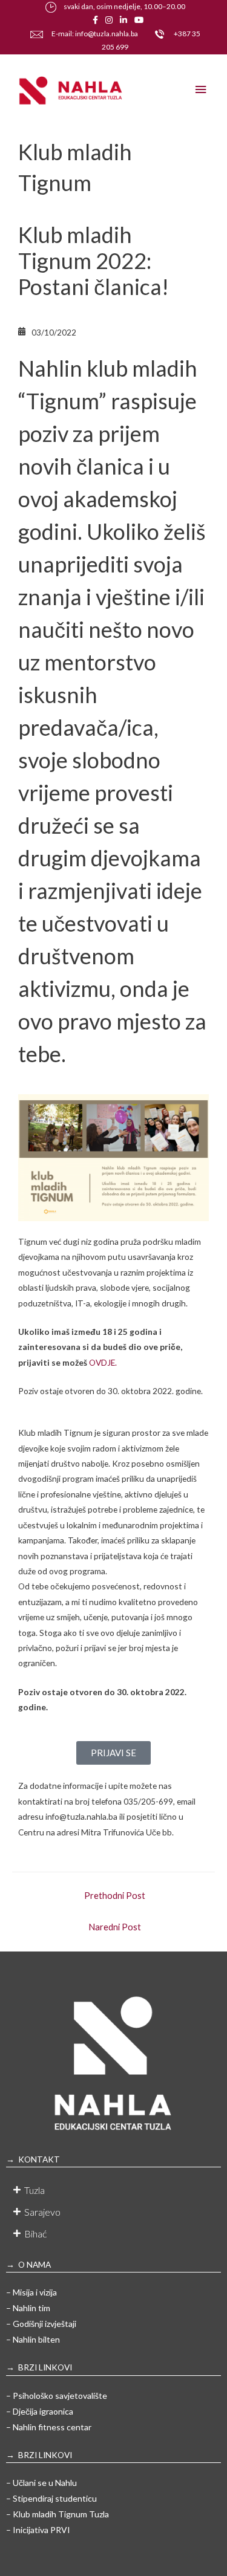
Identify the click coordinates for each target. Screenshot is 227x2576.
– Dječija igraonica (40, 2411)
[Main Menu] (201, 90)
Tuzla (35, 2190)
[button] (113, 2190)
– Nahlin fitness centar (49, 2427)
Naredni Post (115, 1927)
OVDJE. (103, 1362)
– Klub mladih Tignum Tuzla (58, 2514)
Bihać (35, 2234)
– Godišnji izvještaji (41, 2324)
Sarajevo (42, 2212)
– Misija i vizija (31, 2292)
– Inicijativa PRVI (38, 2530)
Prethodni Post (115, 1896)
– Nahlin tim (28, 2308)
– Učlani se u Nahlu (41, 2483)
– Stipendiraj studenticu (51, 2498)
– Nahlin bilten (33, 2339)
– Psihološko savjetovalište (57, 2396)
